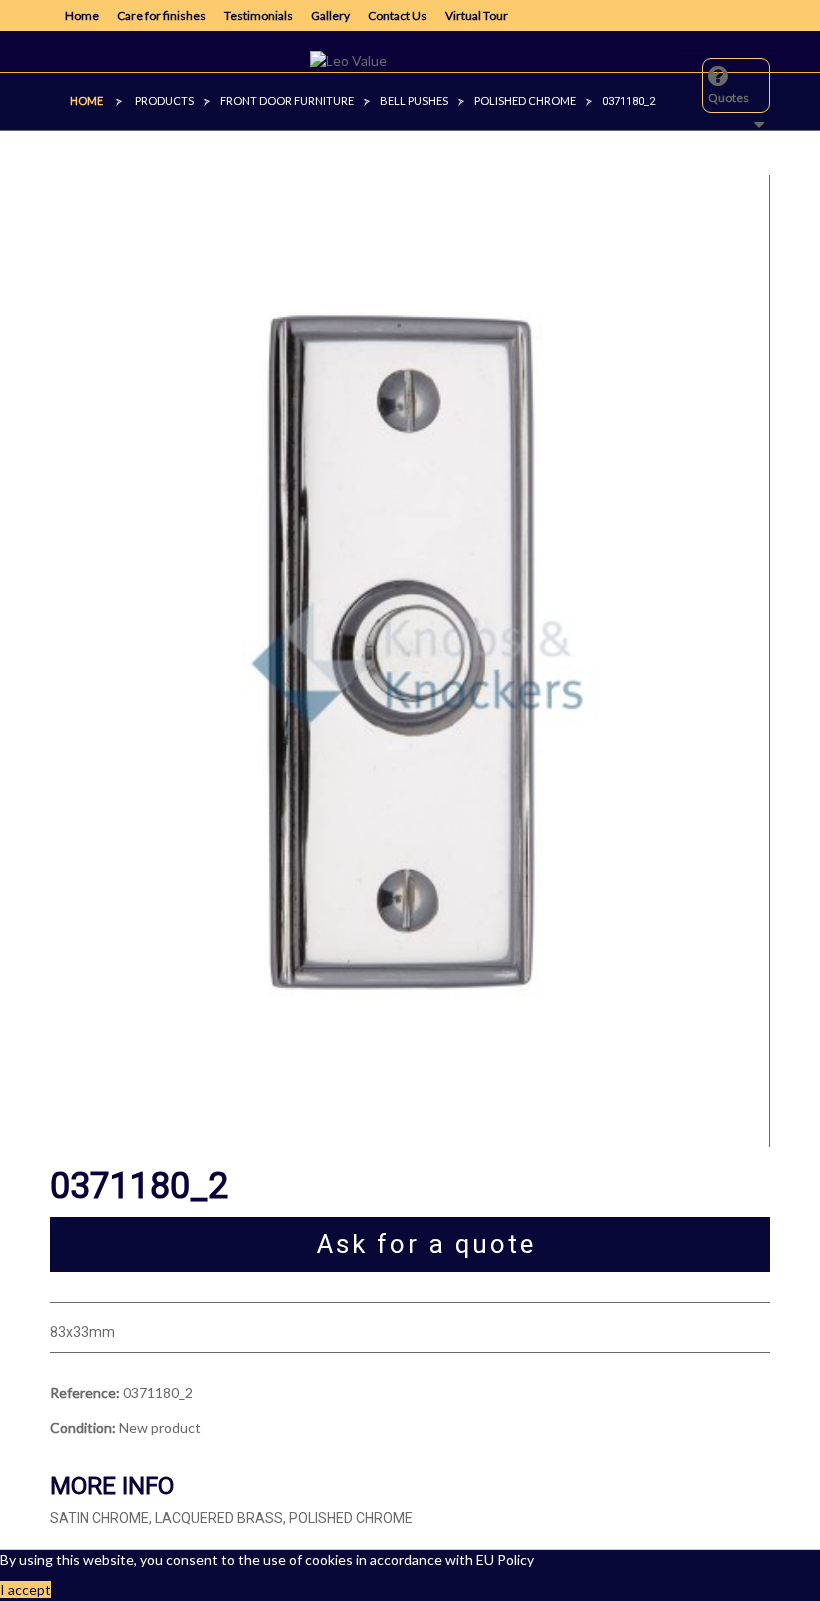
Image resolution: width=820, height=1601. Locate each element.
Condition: (83, 1427)
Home (82, 15)
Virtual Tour (476, 15)
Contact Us (397, 15)
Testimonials (258, 15)
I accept (25, 1589)
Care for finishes (161, 15)
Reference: (85, 1392)
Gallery (330, 15)
